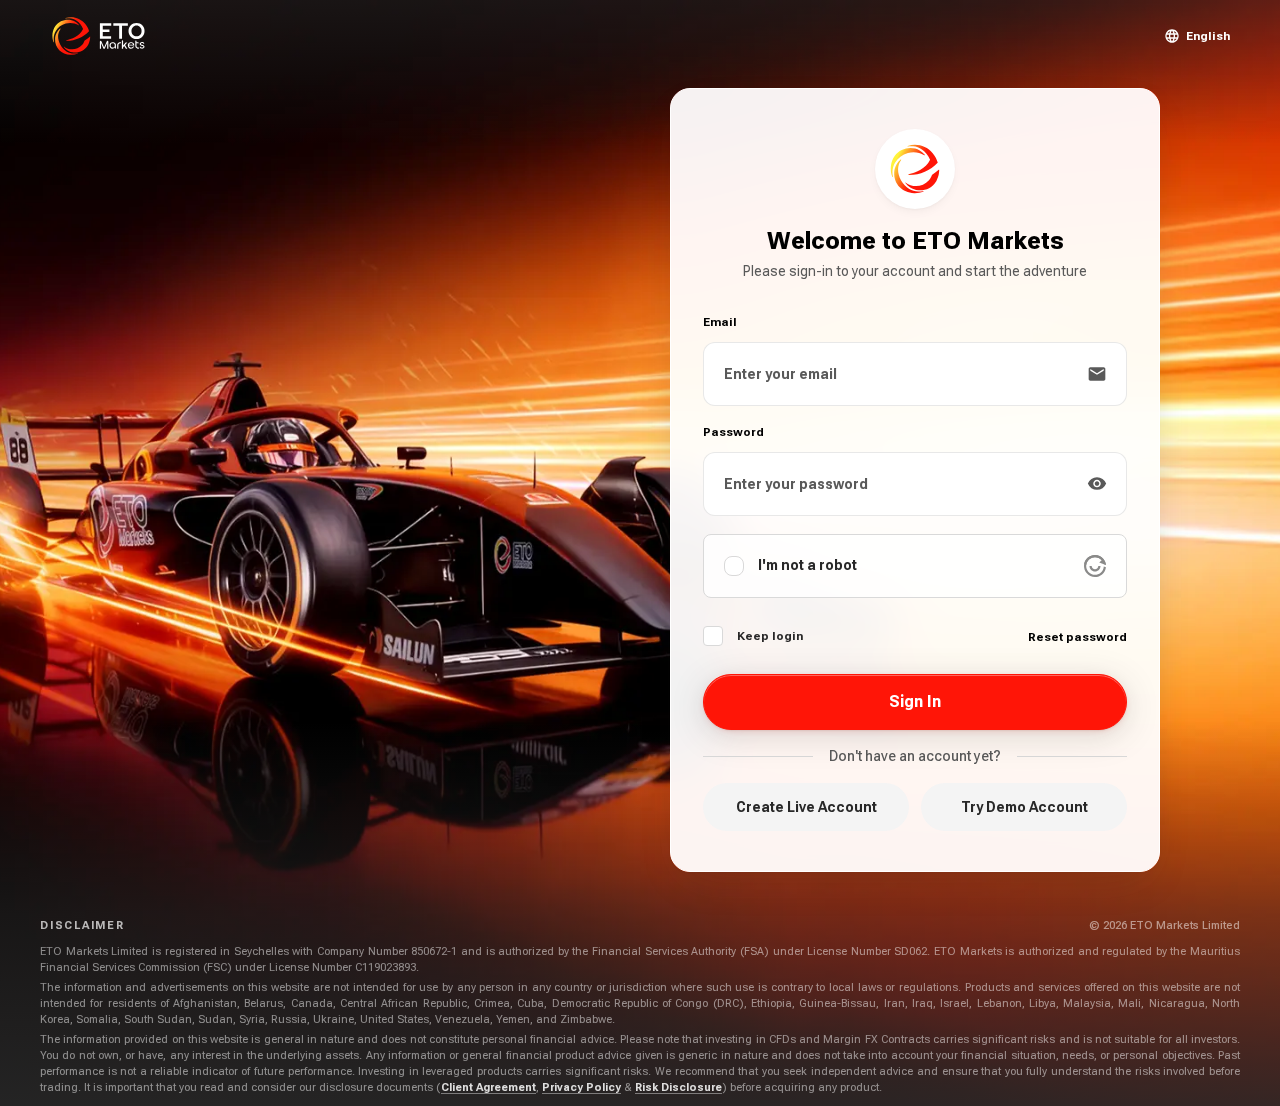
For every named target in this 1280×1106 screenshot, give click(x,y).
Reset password (1077, 637)
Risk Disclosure (678, 1087)
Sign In (915, 701)
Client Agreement (488, 1087)
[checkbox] (713, 636)
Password (733, 432)
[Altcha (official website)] (1095, 566)
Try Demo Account (1024, 807)
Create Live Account (806, 807)
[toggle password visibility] (1097, 484)
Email (720, 322)
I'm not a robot (807, 565)
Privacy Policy (581, 1087)
